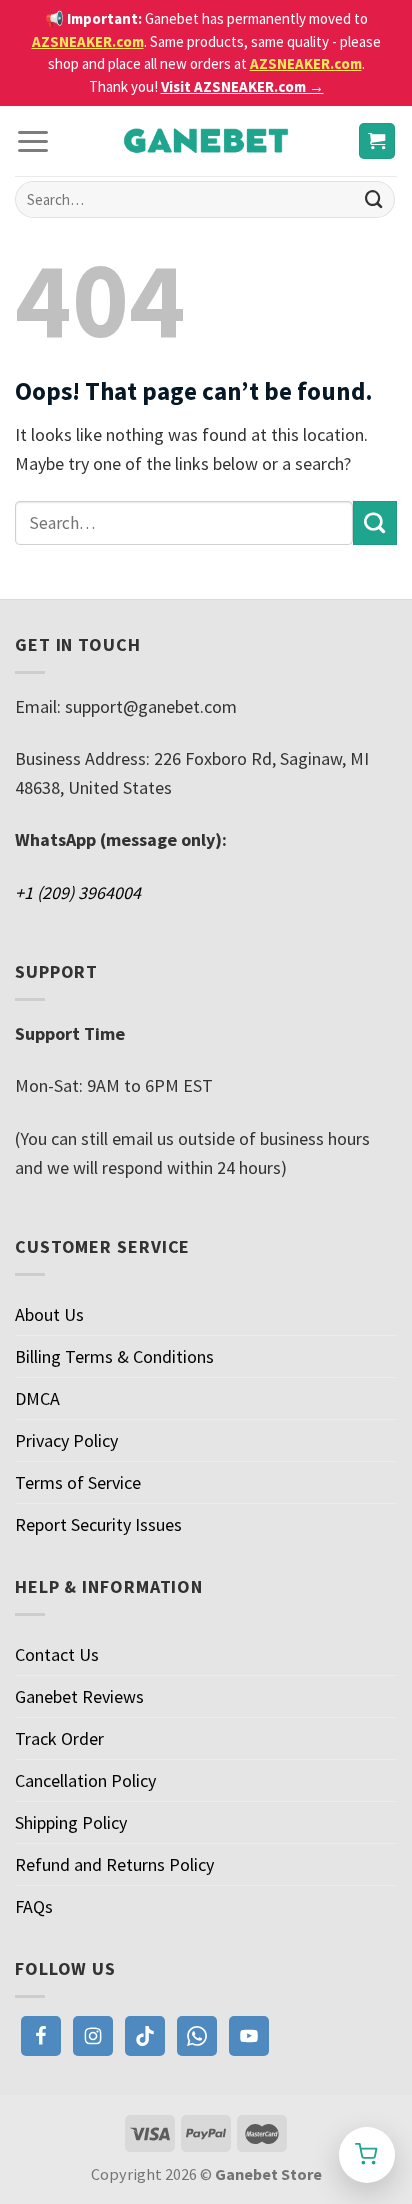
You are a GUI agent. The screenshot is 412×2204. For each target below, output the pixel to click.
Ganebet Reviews (79, 1696)
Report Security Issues (98, 1524)
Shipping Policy (71, 1822)
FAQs (34, 1906)
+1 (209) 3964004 (78, 892)
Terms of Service (78, 1482)
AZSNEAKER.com (88, 41)
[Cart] (377, 141)
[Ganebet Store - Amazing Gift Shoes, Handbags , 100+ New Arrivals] (206, 141)
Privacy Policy (66, 1440)
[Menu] (33, 140)
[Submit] (374, 200)
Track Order (59, 1738)
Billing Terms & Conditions (114, 1356)
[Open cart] (367, 2155)
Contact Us (57, 1654)
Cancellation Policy (85, 1780)
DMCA (37, 1398)
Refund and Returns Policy (114, 1864)
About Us (49, 1314)
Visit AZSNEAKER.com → (242, 86)
